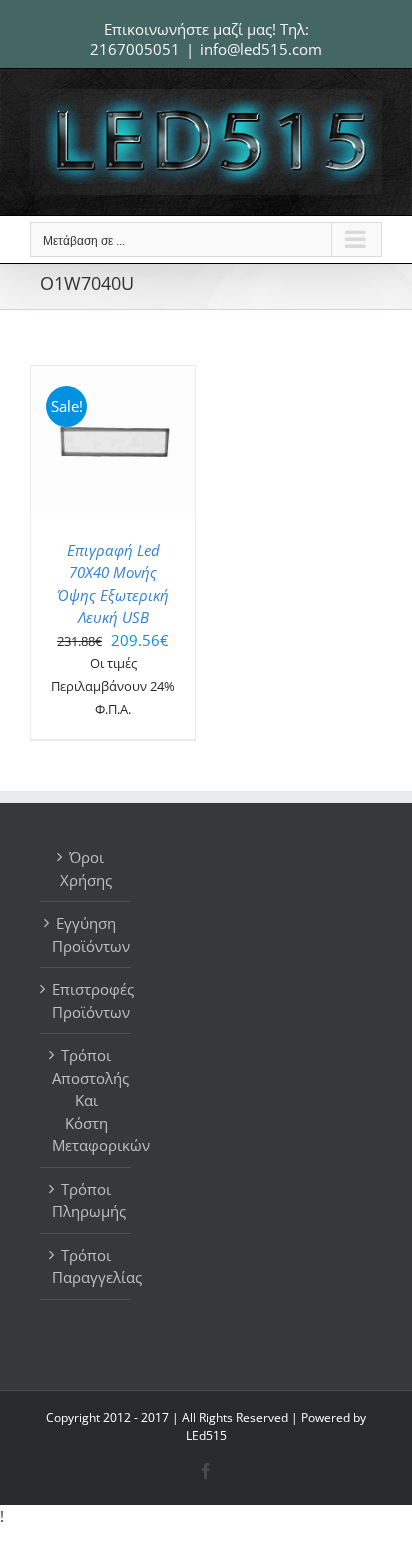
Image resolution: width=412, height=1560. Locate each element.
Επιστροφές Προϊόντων (86, 1000)
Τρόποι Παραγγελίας (86, 1266)
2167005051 (135, 49)
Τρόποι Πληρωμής (86, 1200)
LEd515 (206, 1435)
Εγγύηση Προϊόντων (86, 934)
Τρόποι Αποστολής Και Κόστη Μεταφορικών (86, 1100)
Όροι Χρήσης (86, 868)
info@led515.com (261, 49)
